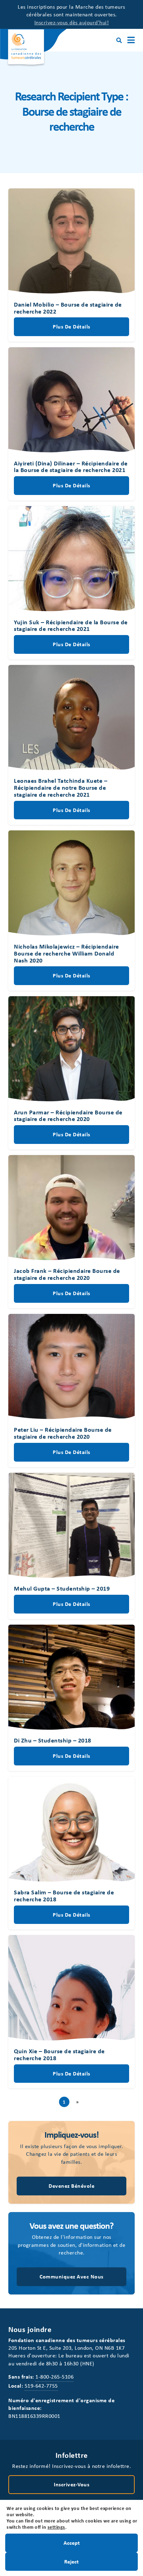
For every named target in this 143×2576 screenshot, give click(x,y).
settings (56, 2527)
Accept (72, 2543)
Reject (71, 2561)
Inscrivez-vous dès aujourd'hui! (72, 22)
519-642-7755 (41, 2386)
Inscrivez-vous (71, 2484)
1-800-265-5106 (54, 2376)
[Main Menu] (131, 40)
